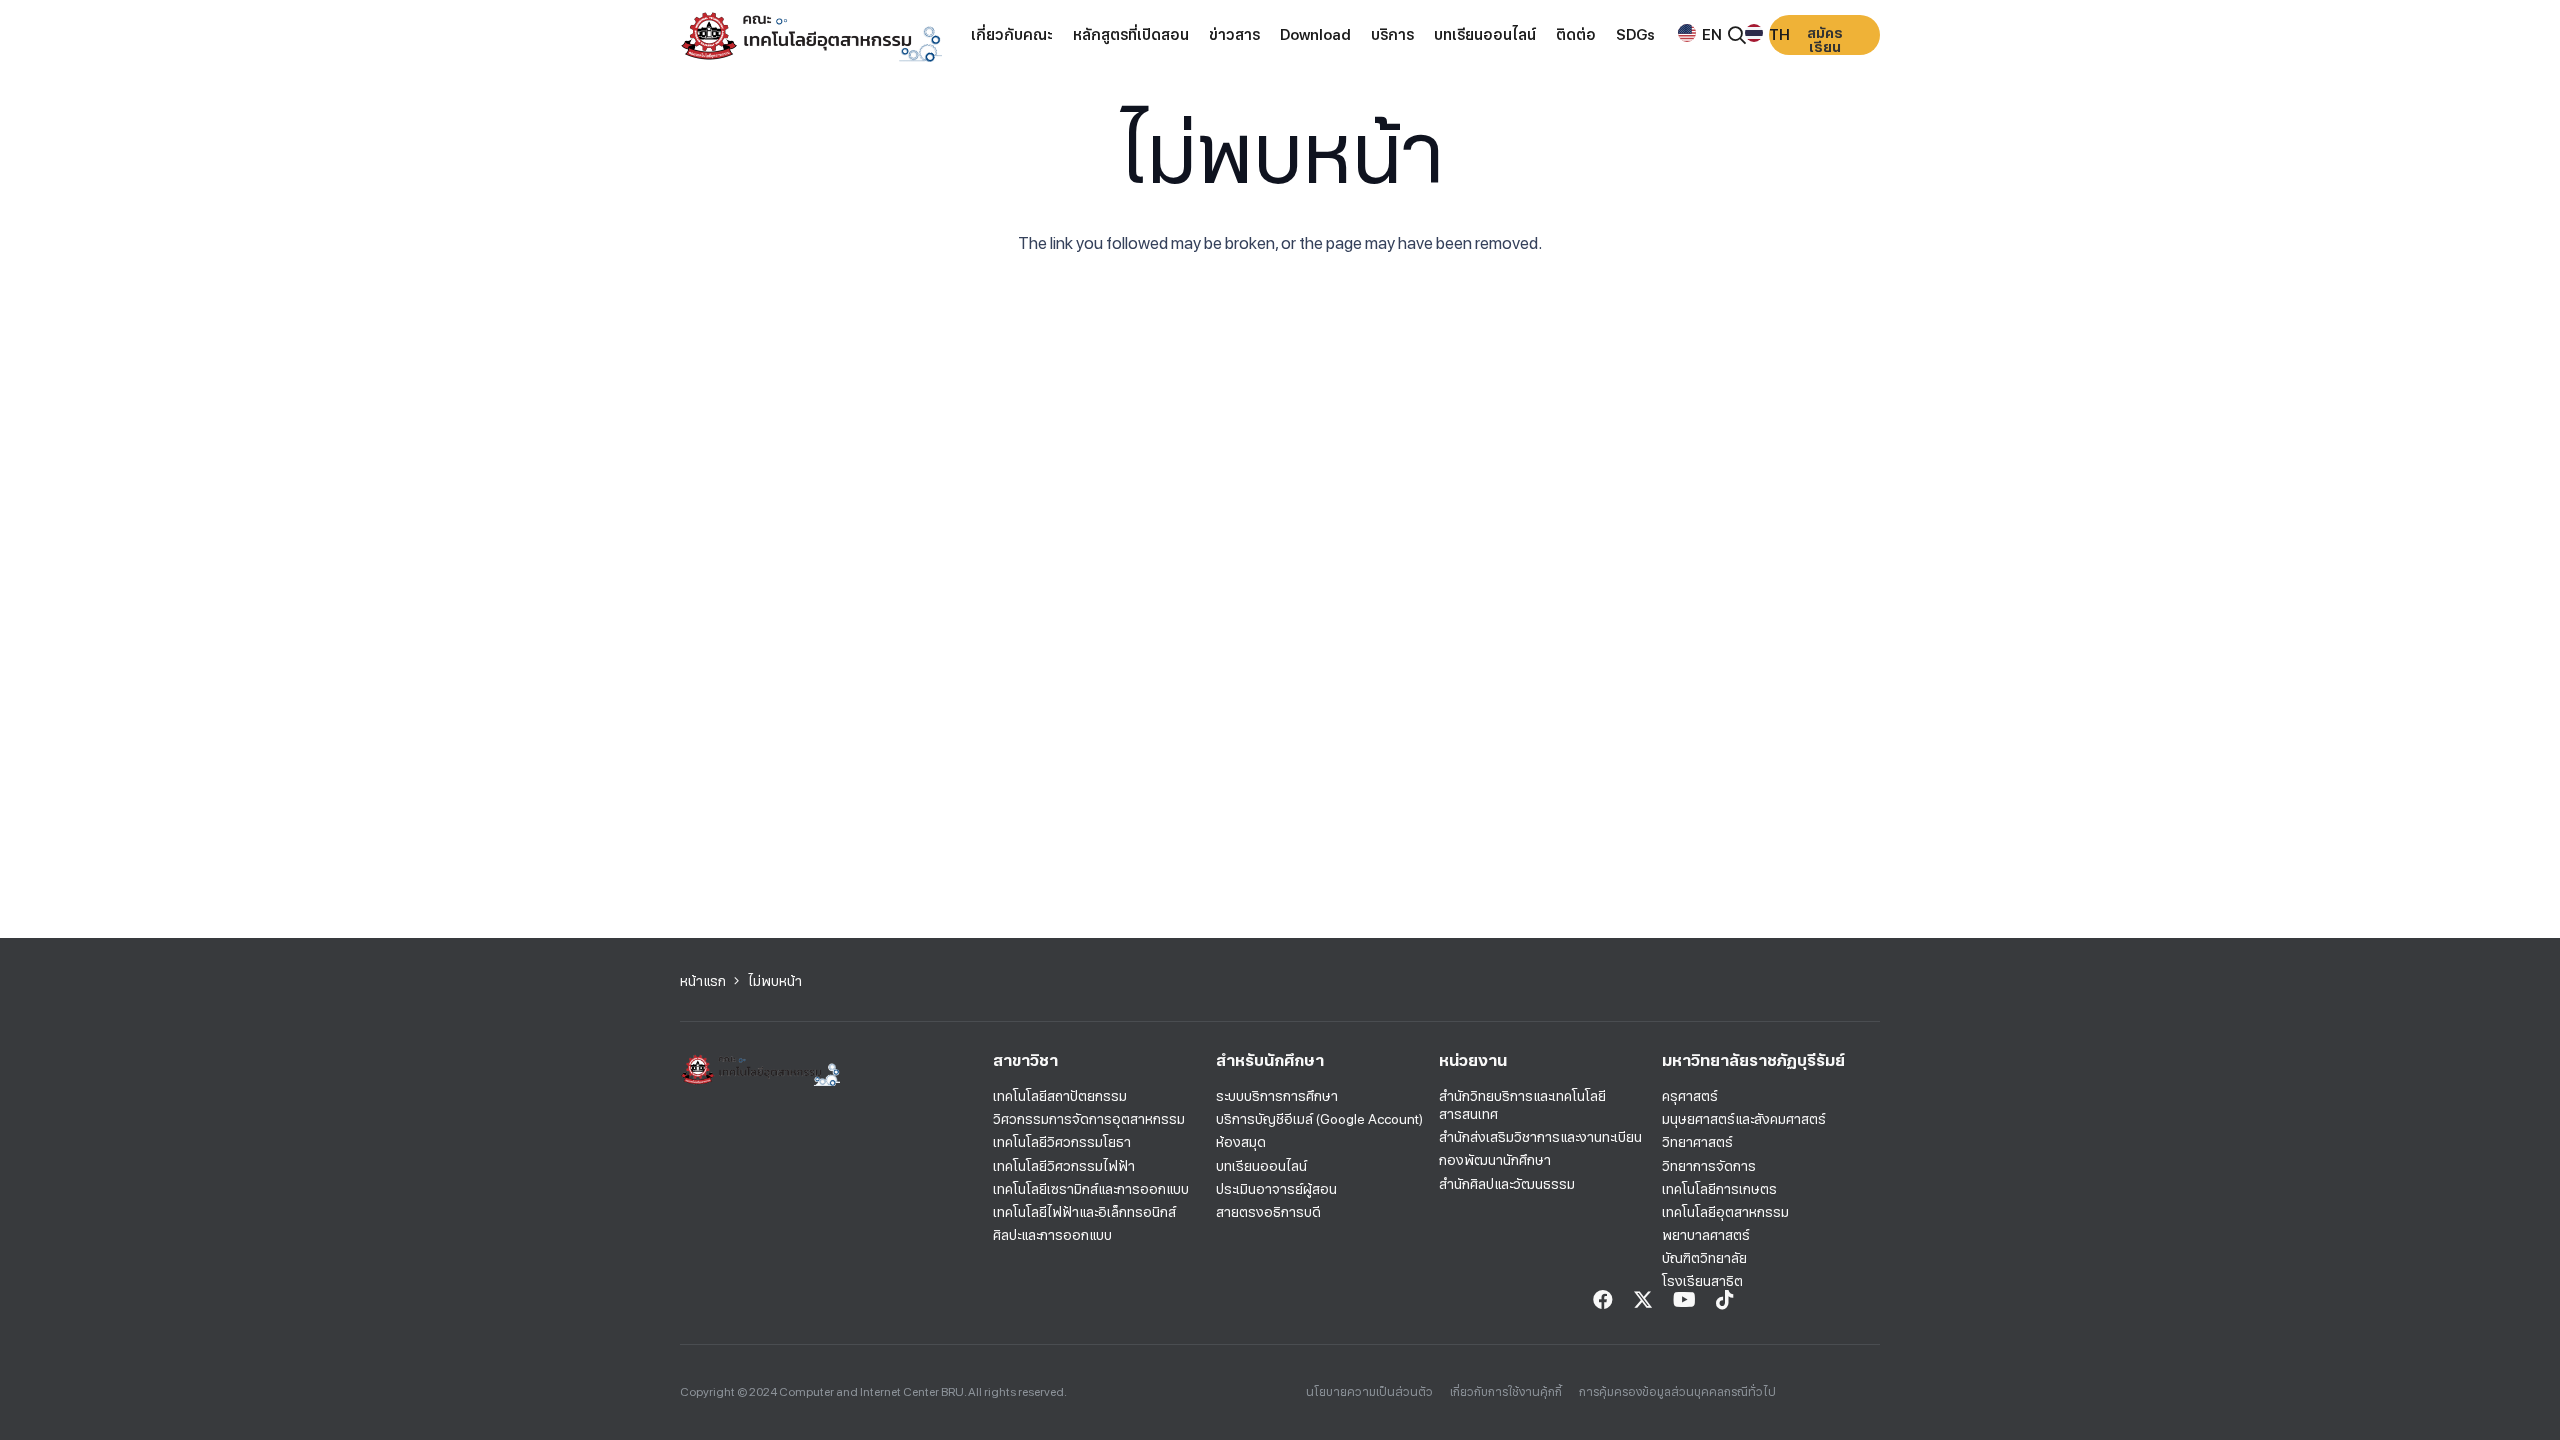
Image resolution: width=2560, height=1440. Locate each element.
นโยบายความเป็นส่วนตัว (1369, 1392)
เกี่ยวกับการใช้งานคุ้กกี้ (1506, 1392)
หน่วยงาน (1473, 1060)
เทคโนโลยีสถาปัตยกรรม (1060, 1096)
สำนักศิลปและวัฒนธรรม (1507, 1184)
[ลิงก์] (811, 35)
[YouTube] (1684, 1300)
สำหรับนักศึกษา (1270, 1060)
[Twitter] (1643, 1300)
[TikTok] (1725, 1300)
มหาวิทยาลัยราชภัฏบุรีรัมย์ (1753, 1060)
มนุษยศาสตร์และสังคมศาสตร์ (1744, 1119)
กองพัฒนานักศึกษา (1495, 1160)
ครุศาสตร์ (1690, 1096)
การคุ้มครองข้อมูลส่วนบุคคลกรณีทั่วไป (1677, 1392)
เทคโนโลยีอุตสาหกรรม (1725, 1212)
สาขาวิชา (1025, 1060)
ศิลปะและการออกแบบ (1052, 1235)
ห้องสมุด (1241, 1142)
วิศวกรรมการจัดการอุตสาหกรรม (1089, 1119)
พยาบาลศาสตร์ (1706, 1235)
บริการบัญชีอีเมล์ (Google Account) (1319, 1119)
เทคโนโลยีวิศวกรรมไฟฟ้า (1064, 1166)
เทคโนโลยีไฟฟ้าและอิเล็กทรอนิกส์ (1084, 1212)
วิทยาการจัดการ (1709, 1166)
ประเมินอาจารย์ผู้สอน (1276, 1189)
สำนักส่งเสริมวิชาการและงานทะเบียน (1540, 1137)
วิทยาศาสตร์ (1697, 1142)
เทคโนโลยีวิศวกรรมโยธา (1062, 1142)
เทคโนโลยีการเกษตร (1719, 1189)
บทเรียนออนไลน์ (1261, 1166)
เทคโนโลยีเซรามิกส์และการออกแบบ (1091, 1189)
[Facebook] (1603, 1300)
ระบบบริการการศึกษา (1277, 1096)
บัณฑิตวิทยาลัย (1704, 1258)
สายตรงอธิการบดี (1268, 1212)
